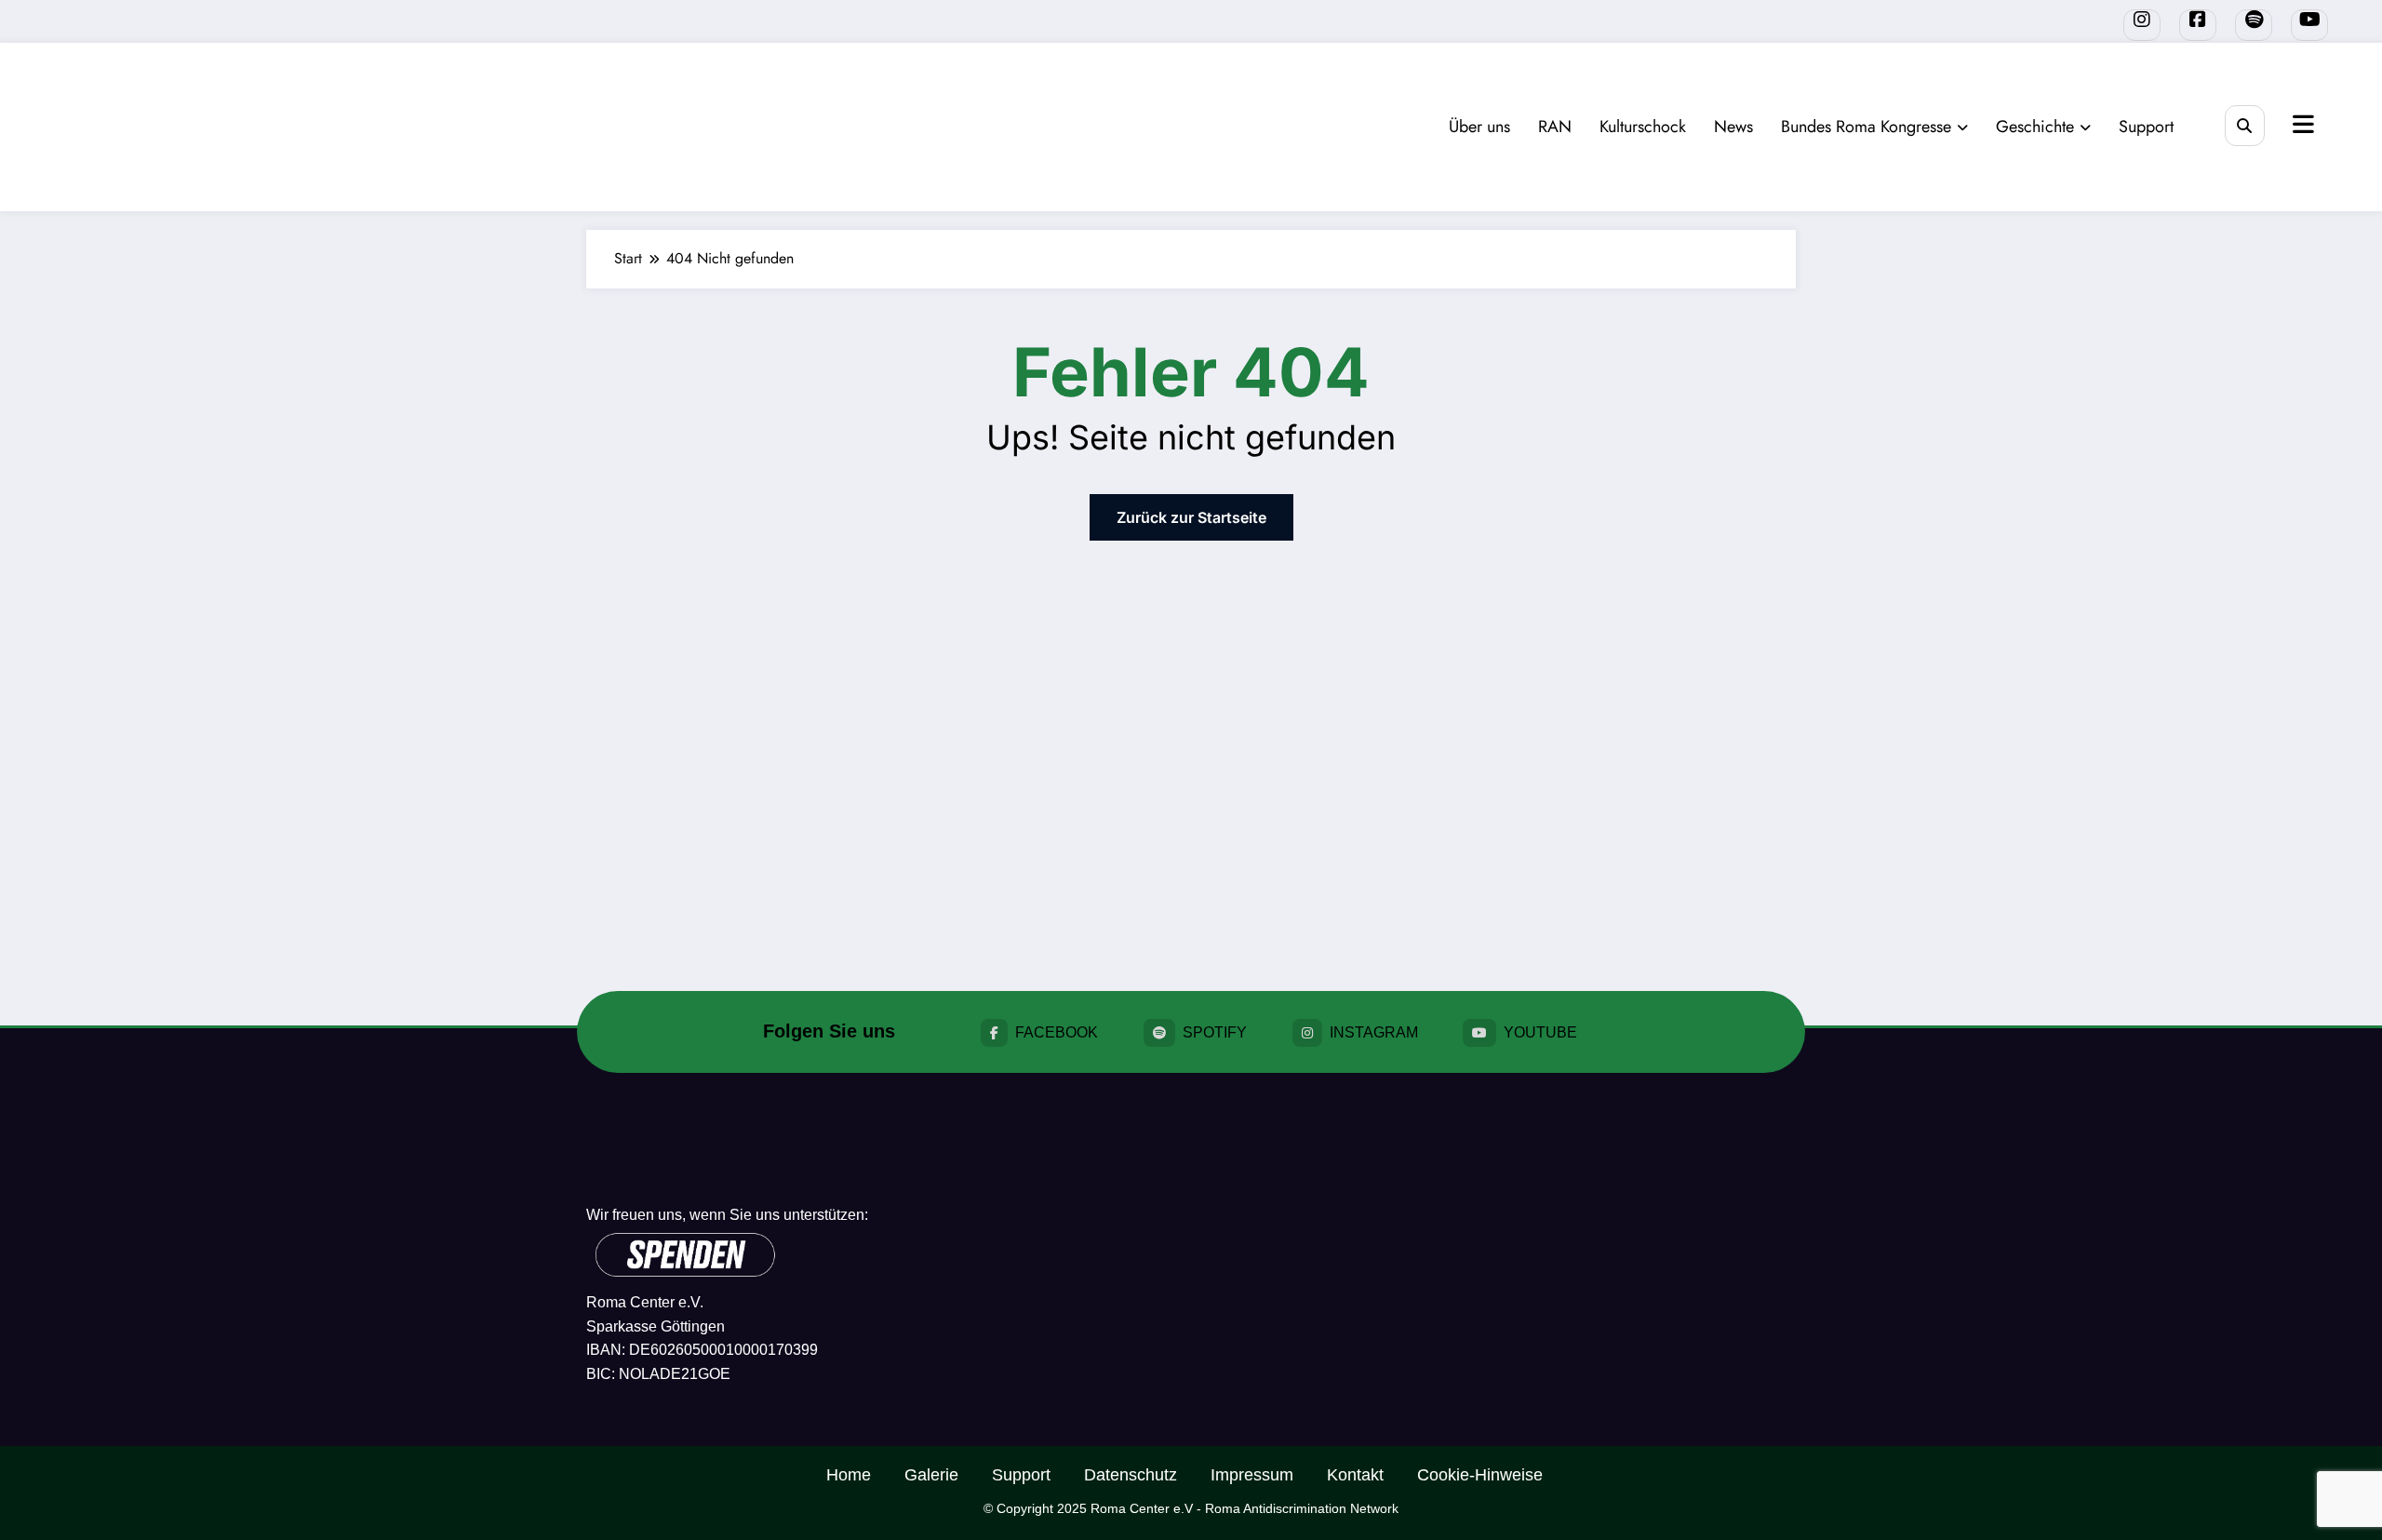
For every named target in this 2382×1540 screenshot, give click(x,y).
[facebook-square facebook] (2198, 25)
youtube (1540, 1032)
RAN (1555, 127)
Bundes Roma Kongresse (1866, 127)
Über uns (1479, 127)
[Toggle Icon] (2301, 127)
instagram (1374, 1032)
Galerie (931, 1475)
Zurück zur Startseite (1191, 517)
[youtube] (2309, 25)
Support (2146, 127)
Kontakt (1355, 1475)
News (1733, 127)
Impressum (1252, 1475)
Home (849, 1475)
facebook (1057, 1032)
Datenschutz (1131, 1475)
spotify (1215, 1032)
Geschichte (2035, 127)
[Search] (2245, 125)
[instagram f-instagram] (2142, 25)
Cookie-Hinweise (1480, 1475)
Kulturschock (1643, 127)
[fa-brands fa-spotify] (2254, 25)
